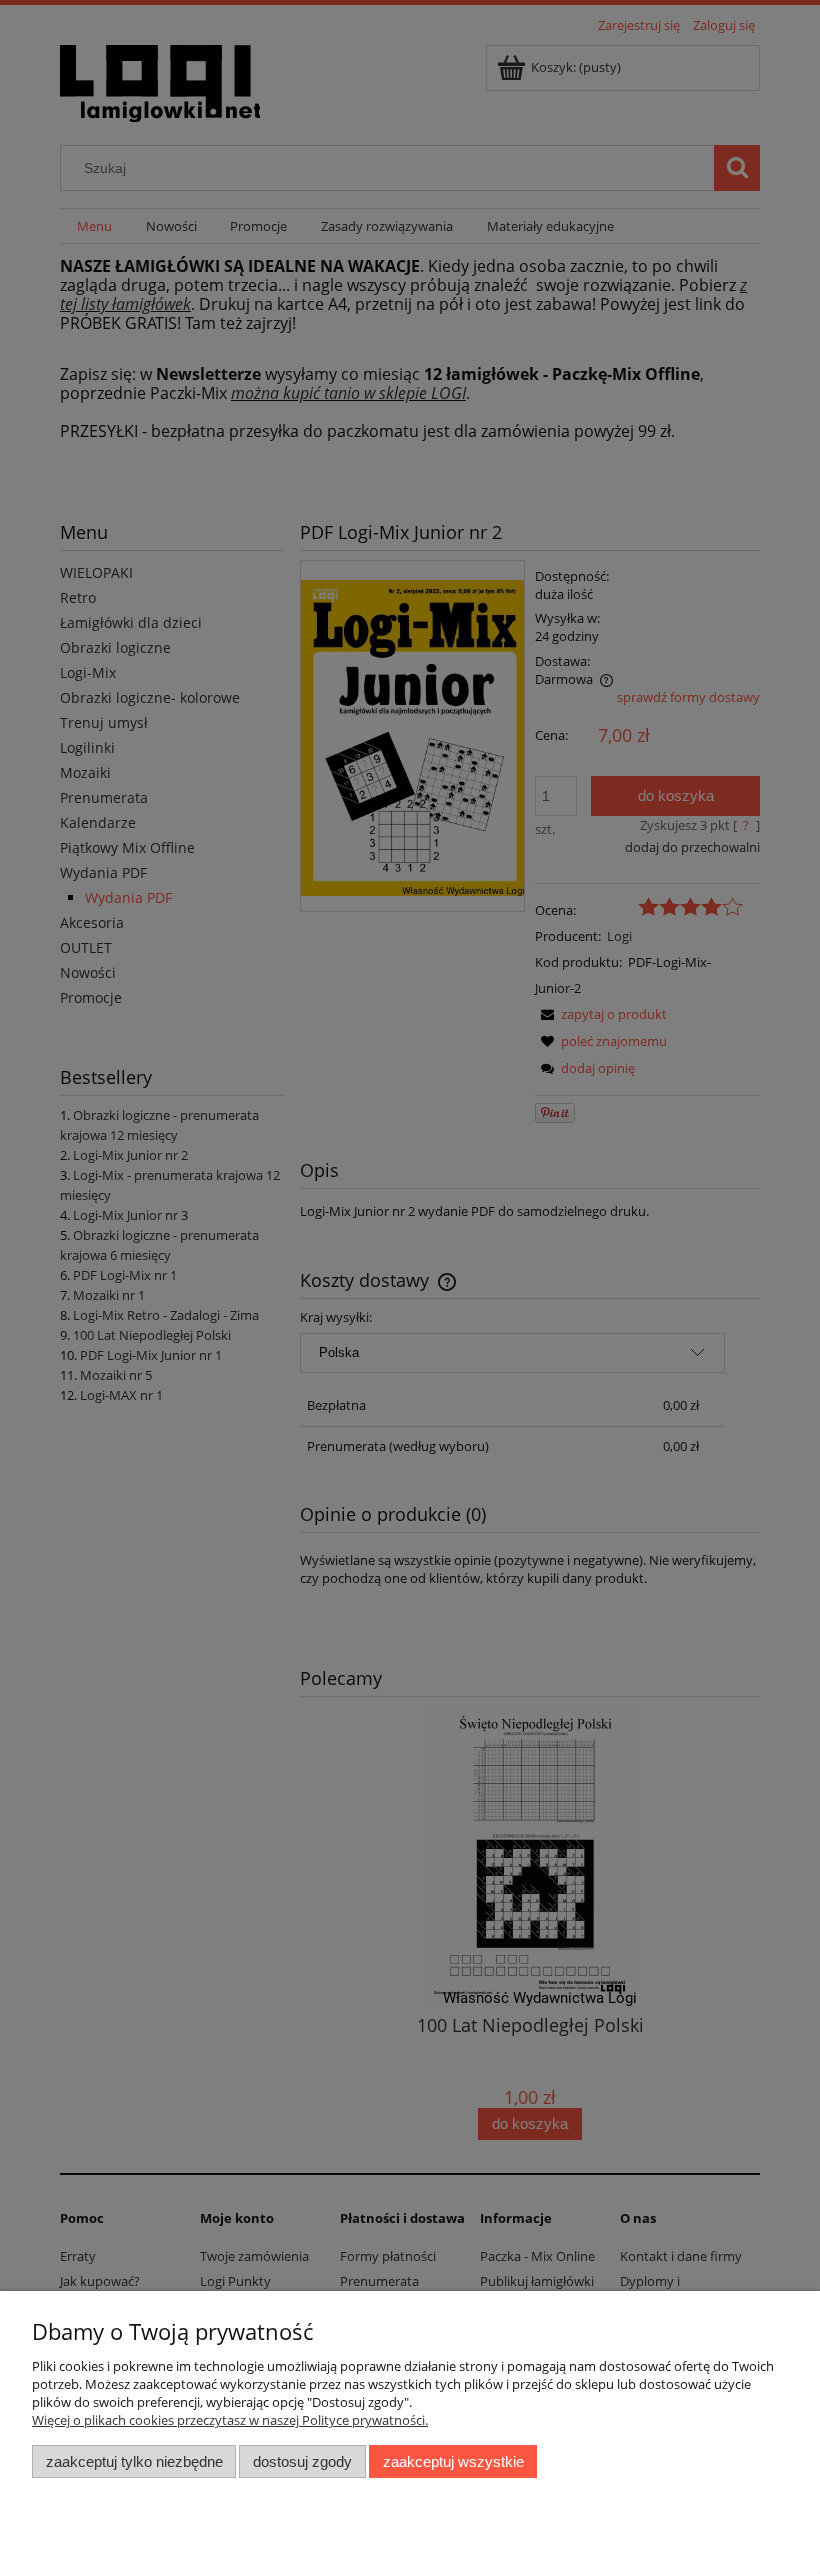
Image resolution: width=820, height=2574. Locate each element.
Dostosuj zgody (302, 2461)
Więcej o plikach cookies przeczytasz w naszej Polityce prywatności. (230, 2420)
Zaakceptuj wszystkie (453, 2461)
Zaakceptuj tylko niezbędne (134, 2461)
